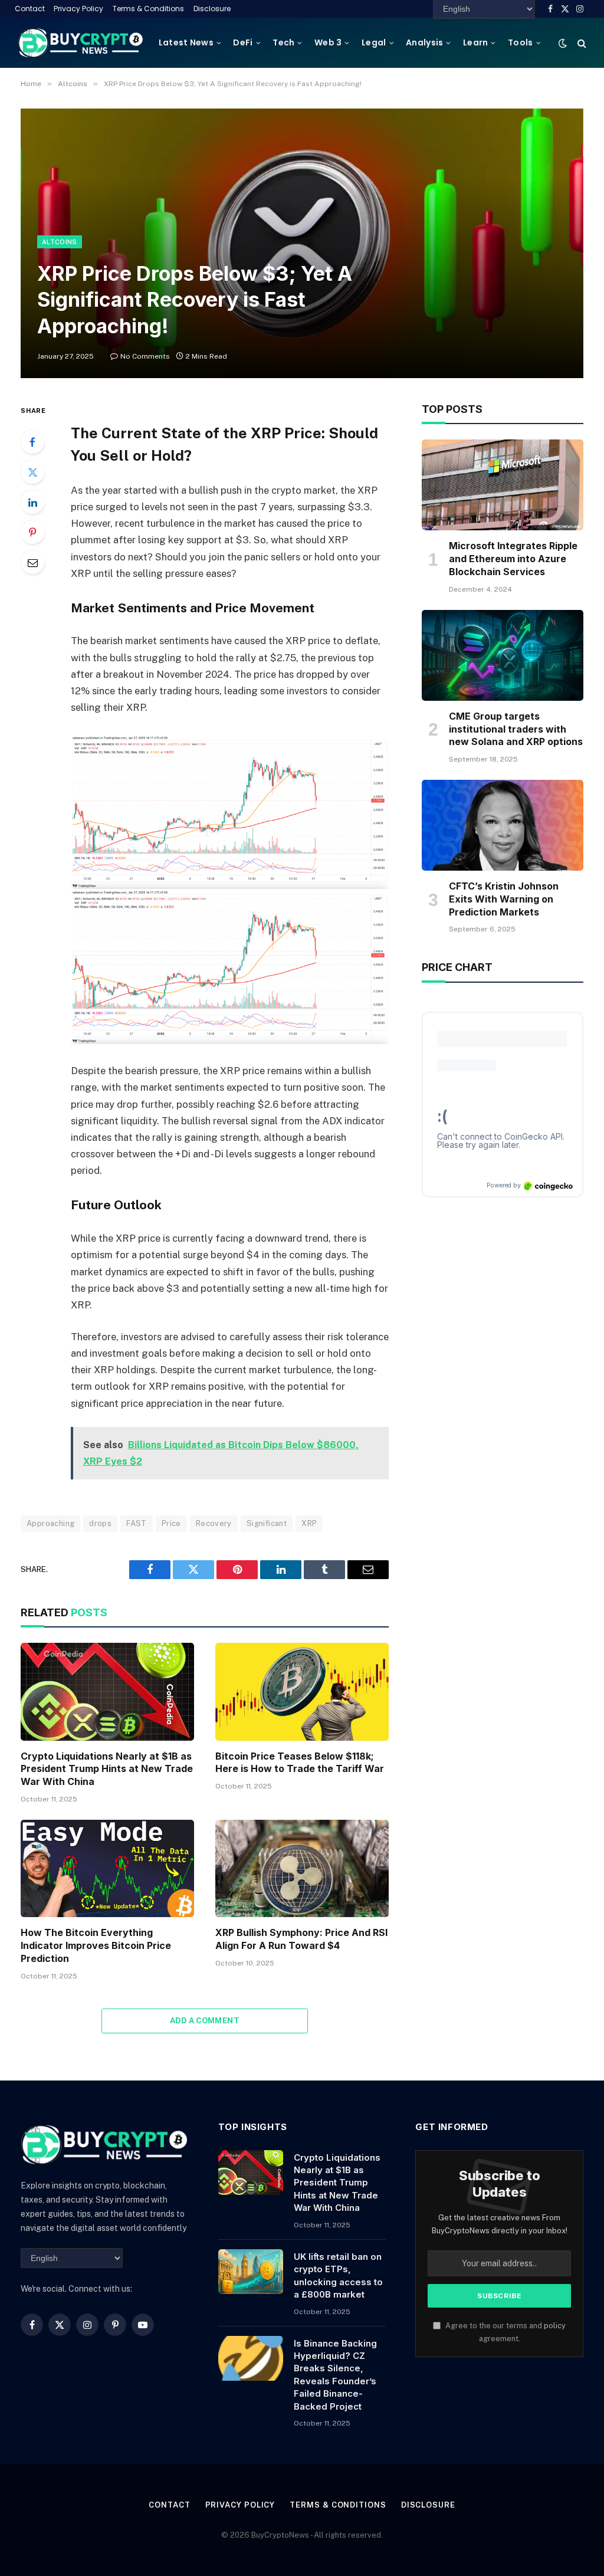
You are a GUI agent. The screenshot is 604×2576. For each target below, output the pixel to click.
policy (555, 2326)
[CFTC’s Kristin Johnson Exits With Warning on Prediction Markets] (503, 825)
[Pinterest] (32, 532)
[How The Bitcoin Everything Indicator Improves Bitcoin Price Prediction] (107, 1868)
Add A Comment (205, 2021)
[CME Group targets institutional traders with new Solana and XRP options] (503, 655)
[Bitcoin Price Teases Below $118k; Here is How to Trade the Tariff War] (302, 1691)
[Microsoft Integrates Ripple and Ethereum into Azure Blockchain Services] (503, 485)
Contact (30, 9)
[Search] (581, 43)
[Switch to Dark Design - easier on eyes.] (563, 43)
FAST (137, 1523)
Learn (475, 42)
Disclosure (212, 9)
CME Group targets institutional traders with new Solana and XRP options (516, 729)
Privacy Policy (78, 9)
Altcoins (60, 242)
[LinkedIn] (32, 502)
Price (171, 1523)
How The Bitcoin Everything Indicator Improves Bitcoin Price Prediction (96, 1945)
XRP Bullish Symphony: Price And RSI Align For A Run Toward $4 (301, 1939)
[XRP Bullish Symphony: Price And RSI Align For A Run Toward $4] (302, 1868)
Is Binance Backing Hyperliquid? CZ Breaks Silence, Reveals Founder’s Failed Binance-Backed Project (335, 2375)
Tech (283, 42)
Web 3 (328, 42)
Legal (374, 42)
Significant (267, 1523)
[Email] (32, 562)
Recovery (214, 1523)
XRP (309, 1523)
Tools (520, 42)
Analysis (424, 42)
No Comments (145, 356)
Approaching (50, 1523)
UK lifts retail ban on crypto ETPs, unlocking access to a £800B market (338, 2275)
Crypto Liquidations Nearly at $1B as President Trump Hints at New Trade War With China (107, 1769)
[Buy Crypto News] (81, 43)
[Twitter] (32, 472)
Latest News (186, 42)
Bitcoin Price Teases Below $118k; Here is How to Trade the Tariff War (300, 1763)
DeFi (243, 42)
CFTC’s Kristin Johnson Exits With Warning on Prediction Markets (504, 899)
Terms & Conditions (148, 9)
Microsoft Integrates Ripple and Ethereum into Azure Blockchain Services (513, 559)
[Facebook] (32, 442)
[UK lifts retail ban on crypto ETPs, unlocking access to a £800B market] (251, 2272)
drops (100, 1523)
